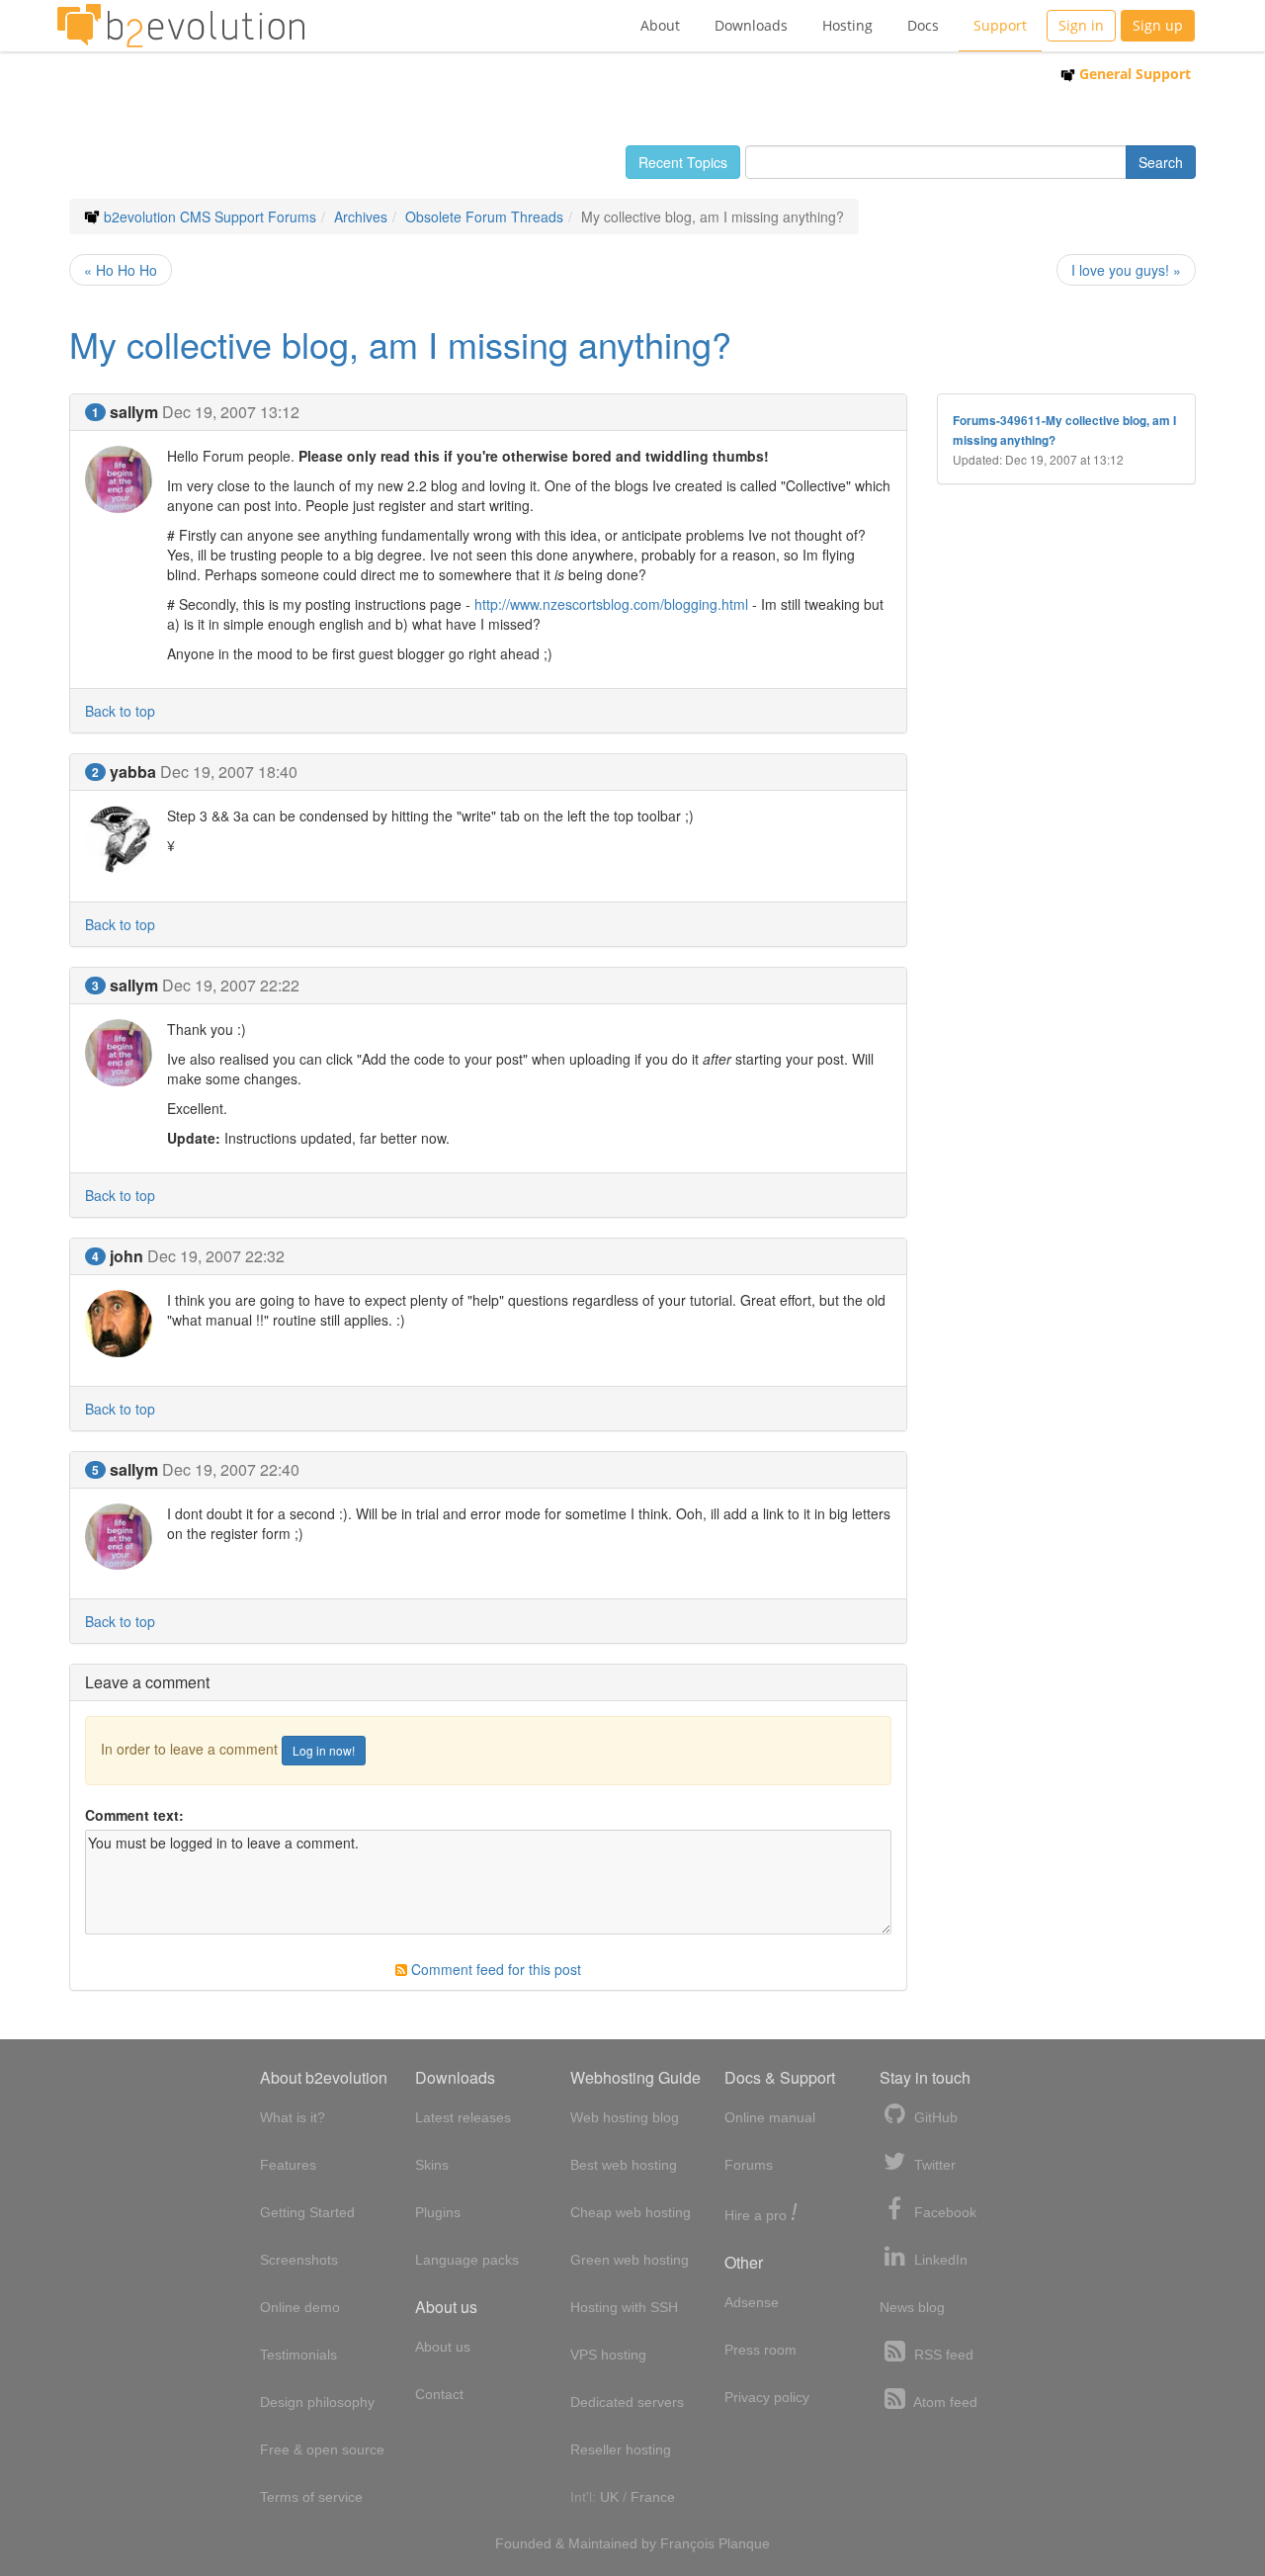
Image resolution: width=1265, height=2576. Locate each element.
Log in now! (324, 1750)
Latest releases (463, 2117)
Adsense (752, 2302)
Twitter (933, 2165)
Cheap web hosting (631, 2212)
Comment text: (134, 1815)
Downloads (751, 25)
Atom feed (944, 2402)
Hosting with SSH (624, 2307)
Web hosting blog (625, 2117)
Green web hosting (630, 2260)
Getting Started (307, 2212)
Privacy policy (767, 2397)
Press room (760, 2350)
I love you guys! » (1126, 270)
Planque (744, 2543)
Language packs (467, 2260)
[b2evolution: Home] (181, 26)
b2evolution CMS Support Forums (210, 216)
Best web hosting (624, 2165)
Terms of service (311, 2497)
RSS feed (942, 2355)
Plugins (438, 2212)
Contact (439, 2394)
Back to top (120, 711)
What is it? (293, 2117)
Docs (923, 25)
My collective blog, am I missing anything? (400, 343)
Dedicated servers (627, 2402)
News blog (912, 2307)
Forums (749, 2165)
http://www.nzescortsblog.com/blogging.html (611, 604)
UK (609, 2497)
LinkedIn (939, 2260)
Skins (432, 2165)
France (653, 2497)
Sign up (1158, 25)
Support (1000, 25)
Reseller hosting (621, 2449)
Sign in (1081, 25)
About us (443, 2347)
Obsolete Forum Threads (484, 216)
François (687, 2543)
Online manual (770, 2117)
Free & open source (322, 2449)
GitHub (934, 2117)
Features (288, 2165)
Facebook (943, 2212)
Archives (361, 216)
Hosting (847, 25)
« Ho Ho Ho (121, 270)
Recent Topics (683, 162)
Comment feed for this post (494, 1969)
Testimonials (298, 2355)
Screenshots (299, 2260)
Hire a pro (761, 2214)
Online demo (300, 2307)
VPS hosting (608, 2355)
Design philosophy (317, 2402)
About (660, 25)
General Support (1133, 74)
